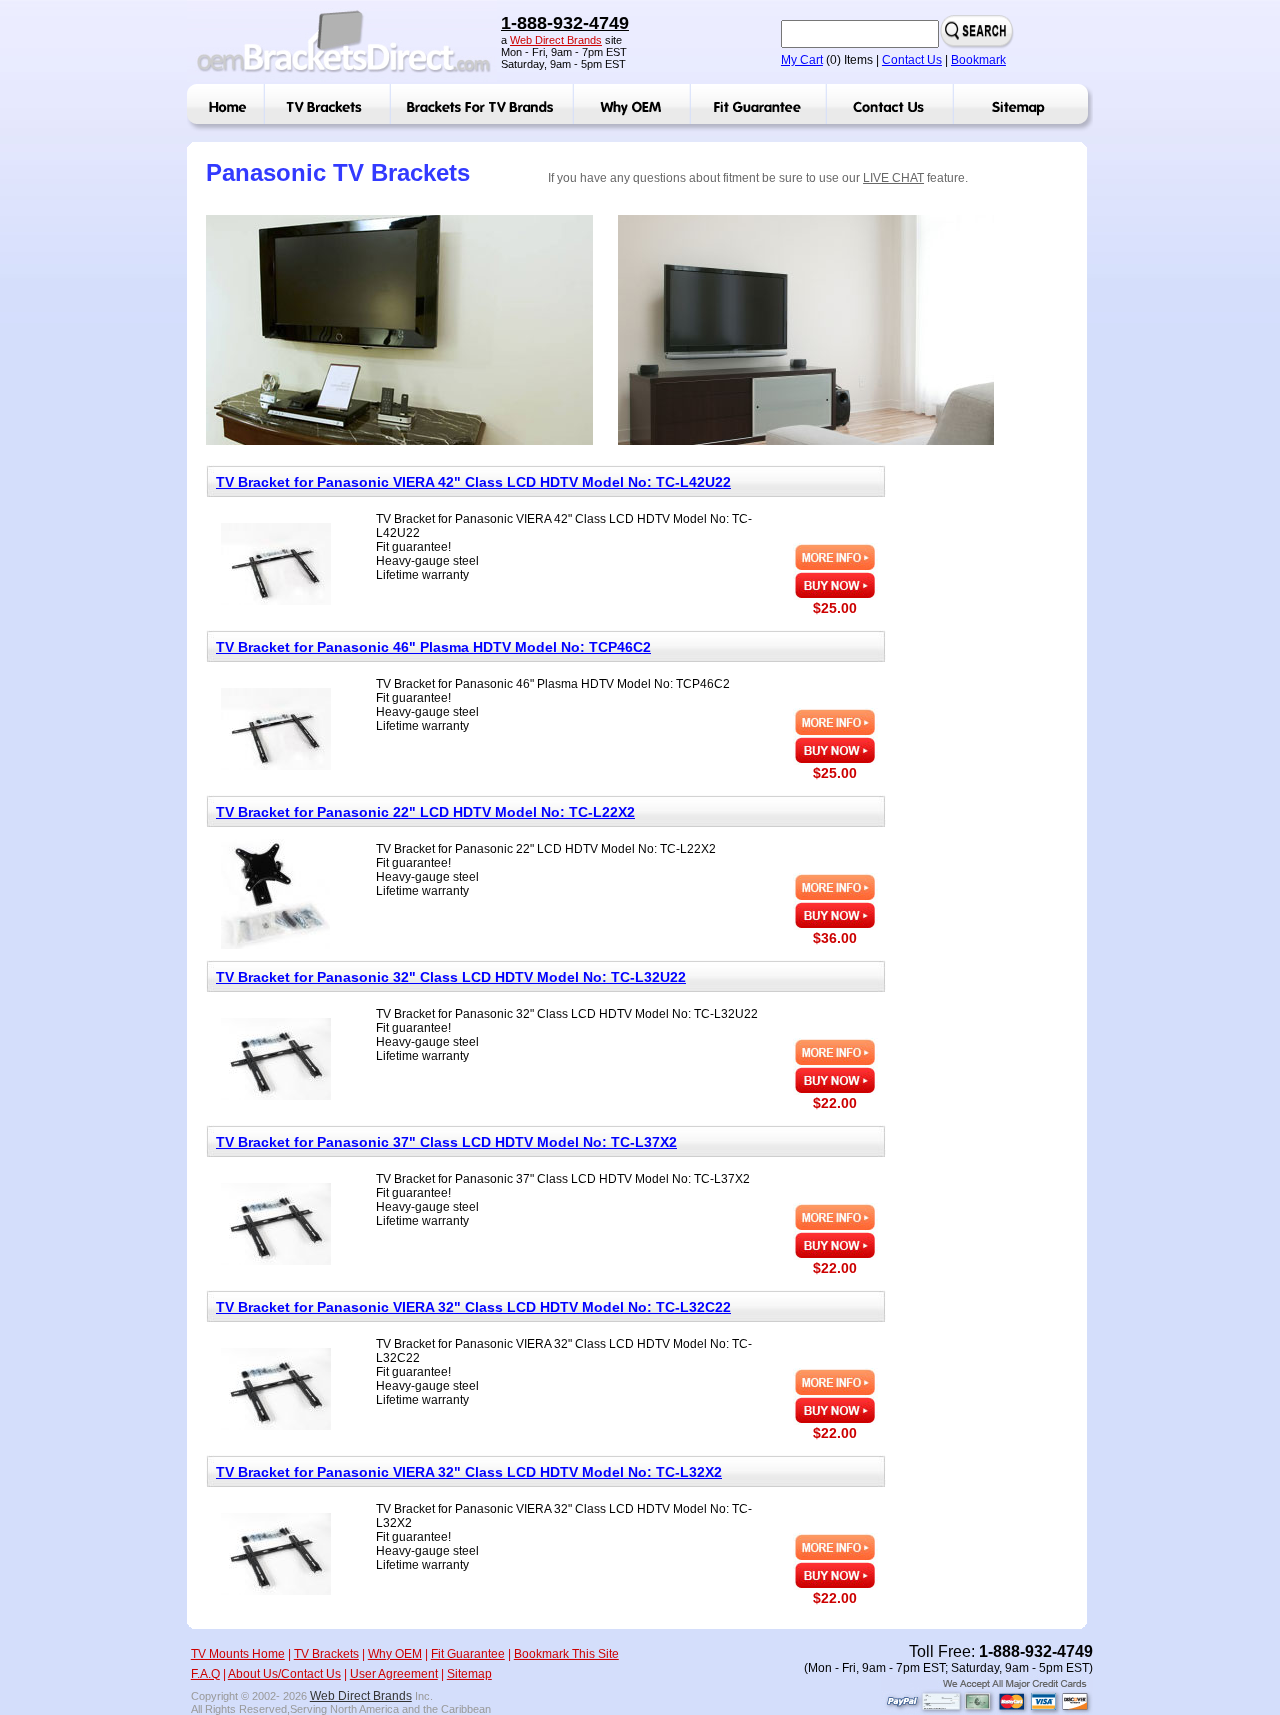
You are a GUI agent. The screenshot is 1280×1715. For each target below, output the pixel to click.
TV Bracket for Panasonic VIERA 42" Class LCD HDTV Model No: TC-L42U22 (473, 482)
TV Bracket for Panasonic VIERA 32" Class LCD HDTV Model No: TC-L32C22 (473, 1307)
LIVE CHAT (893, 178)
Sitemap (469, 1674)
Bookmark (978, 60)
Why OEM (395, 1654)
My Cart (802, 60)
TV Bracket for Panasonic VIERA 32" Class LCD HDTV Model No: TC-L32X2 (469, 1472)
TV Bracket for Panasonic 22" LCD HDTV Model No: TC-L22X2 (425, 812)
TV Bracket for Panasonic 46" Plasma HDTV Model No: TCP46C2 (433, 647)
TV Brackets (326, 1654)
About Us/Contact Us (284, 1674)
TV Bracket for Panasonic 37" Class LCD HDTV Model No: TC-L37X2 (446, 1142)
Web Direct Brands (556, 40)
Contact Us (912, 60)
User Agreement (394, 1674)
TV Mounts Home (238, 1654)
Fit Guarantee (468, 1654)
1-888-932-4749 (565, 23)
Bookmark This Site (566, 1654)
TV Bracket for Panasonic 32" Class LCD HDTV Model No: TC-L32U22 (451, 977)
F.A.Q (205, 1674)
